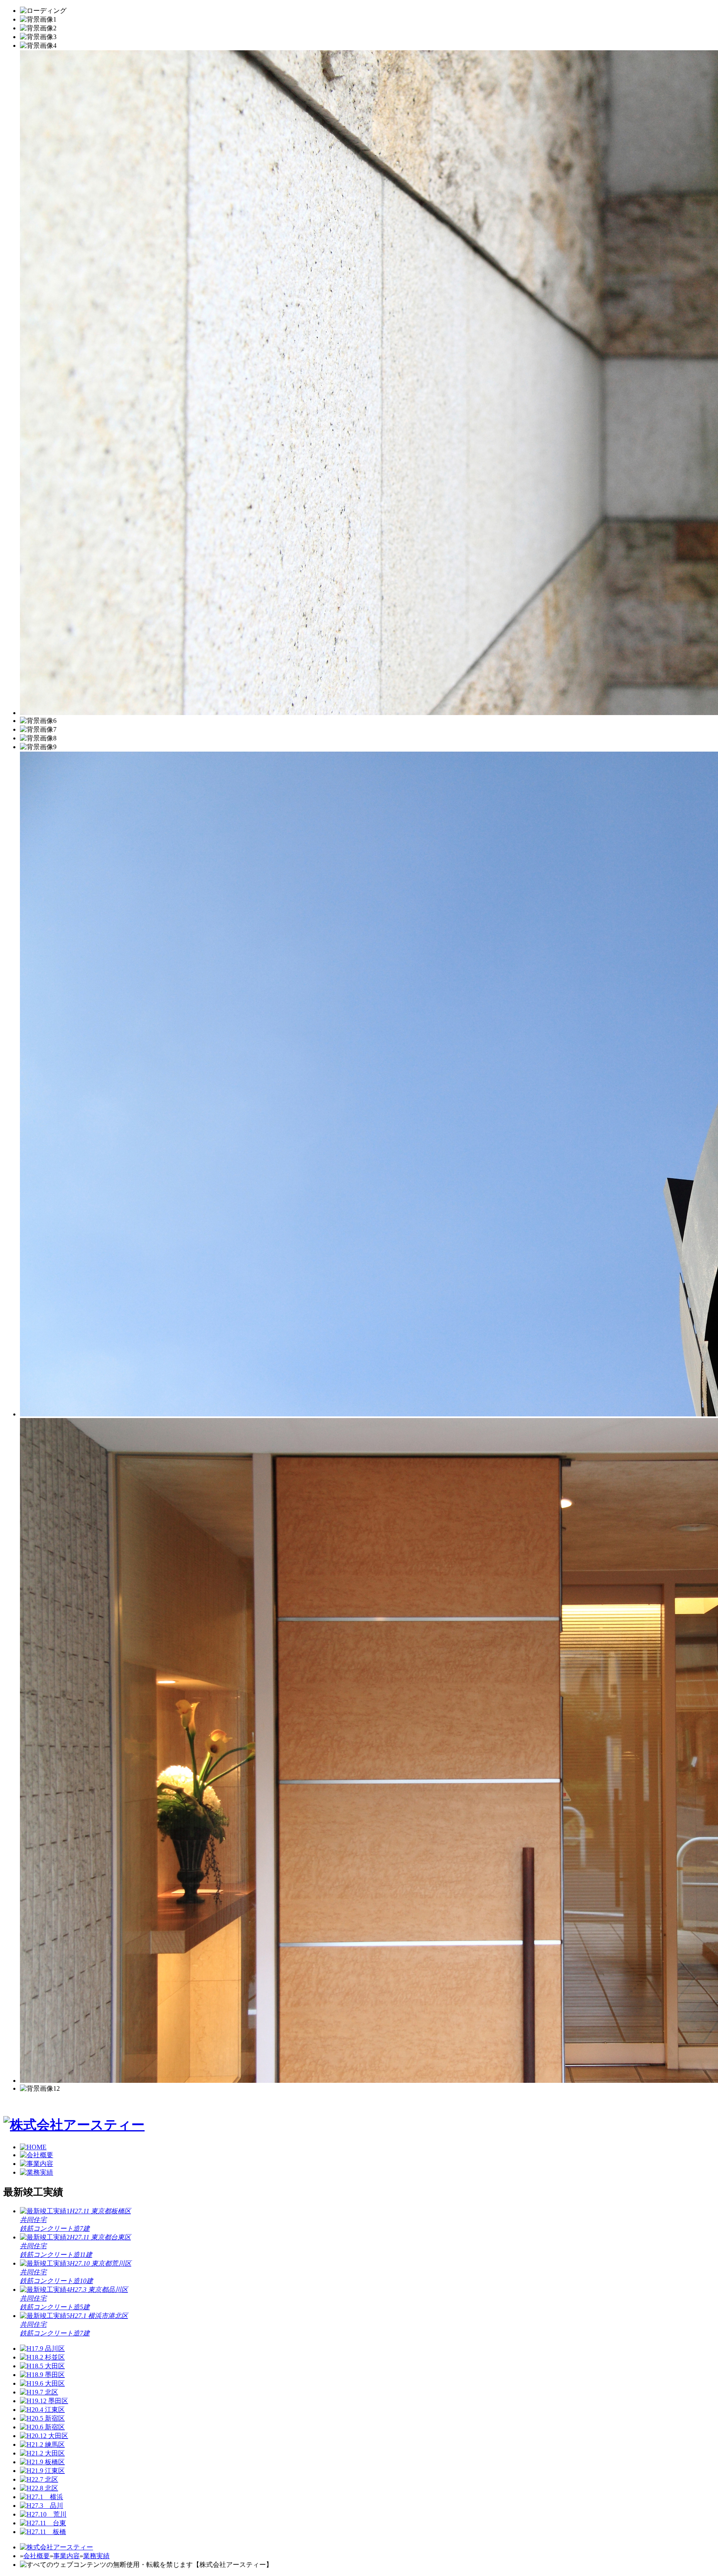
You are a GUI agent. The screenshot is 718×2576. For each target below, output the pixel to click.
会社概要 (37, 2556)
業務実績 (96, 2556)
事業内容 (66, 2556)
